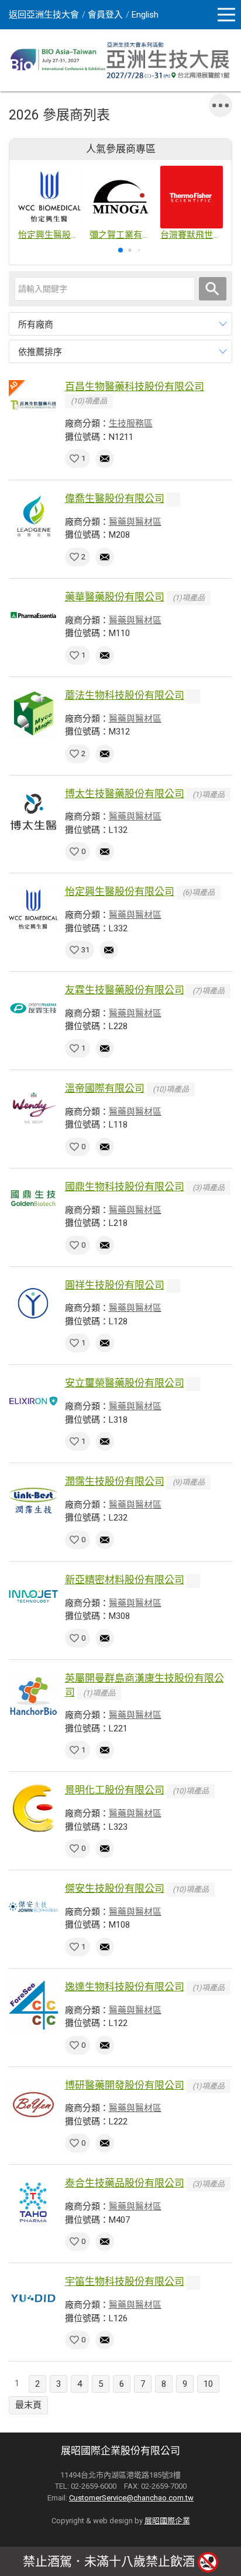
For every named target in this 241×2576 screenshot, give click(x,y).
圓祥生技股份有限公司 (115, 1285)
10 (208, 2384)
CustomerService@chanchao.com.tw (131, 2498)
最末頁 (28, 2405)
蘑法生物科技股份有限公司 (125, 695)
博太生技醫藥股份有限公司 (125, 794)
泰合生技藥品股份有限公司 (125, 2183)
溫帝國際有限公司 (105, 1088)
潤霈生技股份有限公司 (115, 1481)
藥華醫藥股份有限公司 (115, 597)
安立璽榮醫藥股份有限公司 (125, 1383)
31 (85, 950)
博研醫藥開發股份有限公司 (125, 2085)
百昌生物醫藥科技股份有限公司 (135, 387)
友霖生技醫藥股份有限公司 (125, 990)
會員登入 (105, 15)
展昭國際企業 (167, 2521)
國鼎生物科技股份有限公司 (125, 1187)
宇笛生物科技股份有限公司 (125, 2281)
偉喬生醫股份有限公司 (115, 498)
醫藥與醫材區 (135, 522)
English (145, 15)
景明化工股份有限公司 (115, 1790)
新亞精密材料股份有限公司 (125, 1580)
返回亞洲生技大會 (44, 15)
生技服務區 (131, 423)
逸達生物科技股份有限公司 (125, 1987)
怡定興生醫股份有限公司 (120, 891)
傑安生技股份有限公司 (115, 1888)
